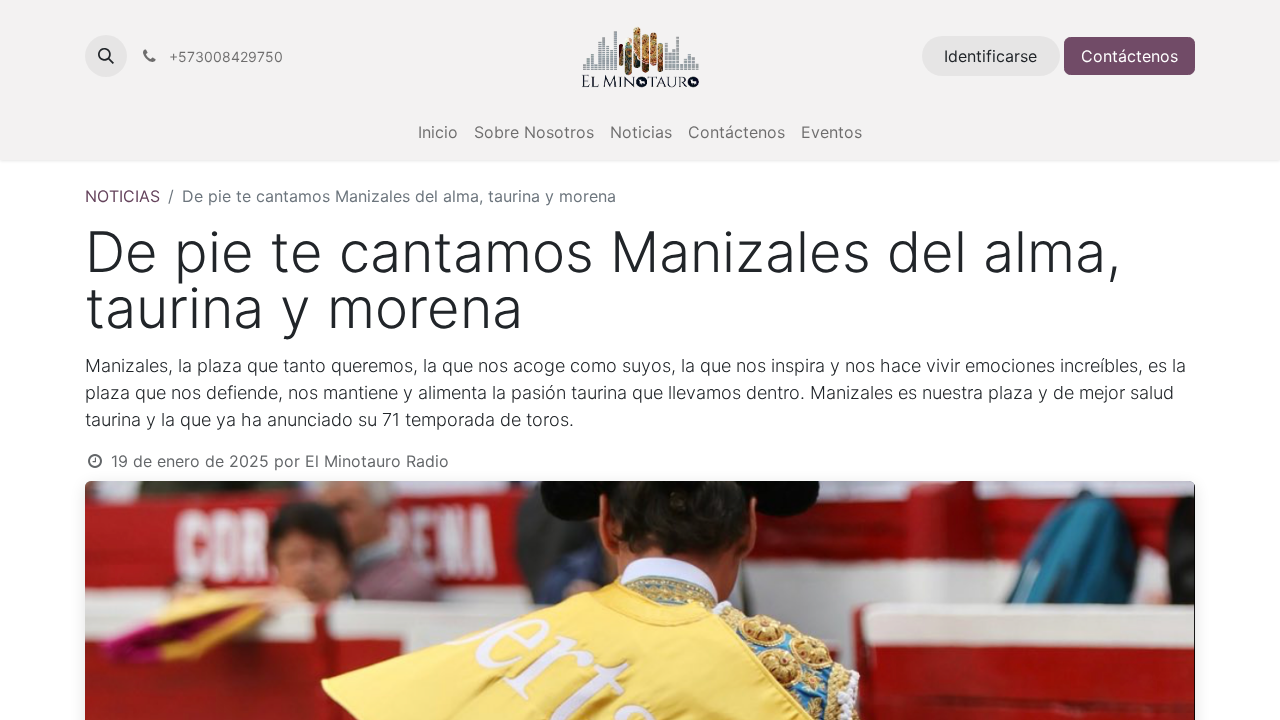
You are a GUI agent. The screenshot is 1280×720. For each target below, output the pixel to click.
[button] (106, 56)
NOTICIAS (122, 196)
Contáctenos (1129, 56)
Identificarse (990, 56)
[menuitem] (438, 132)
